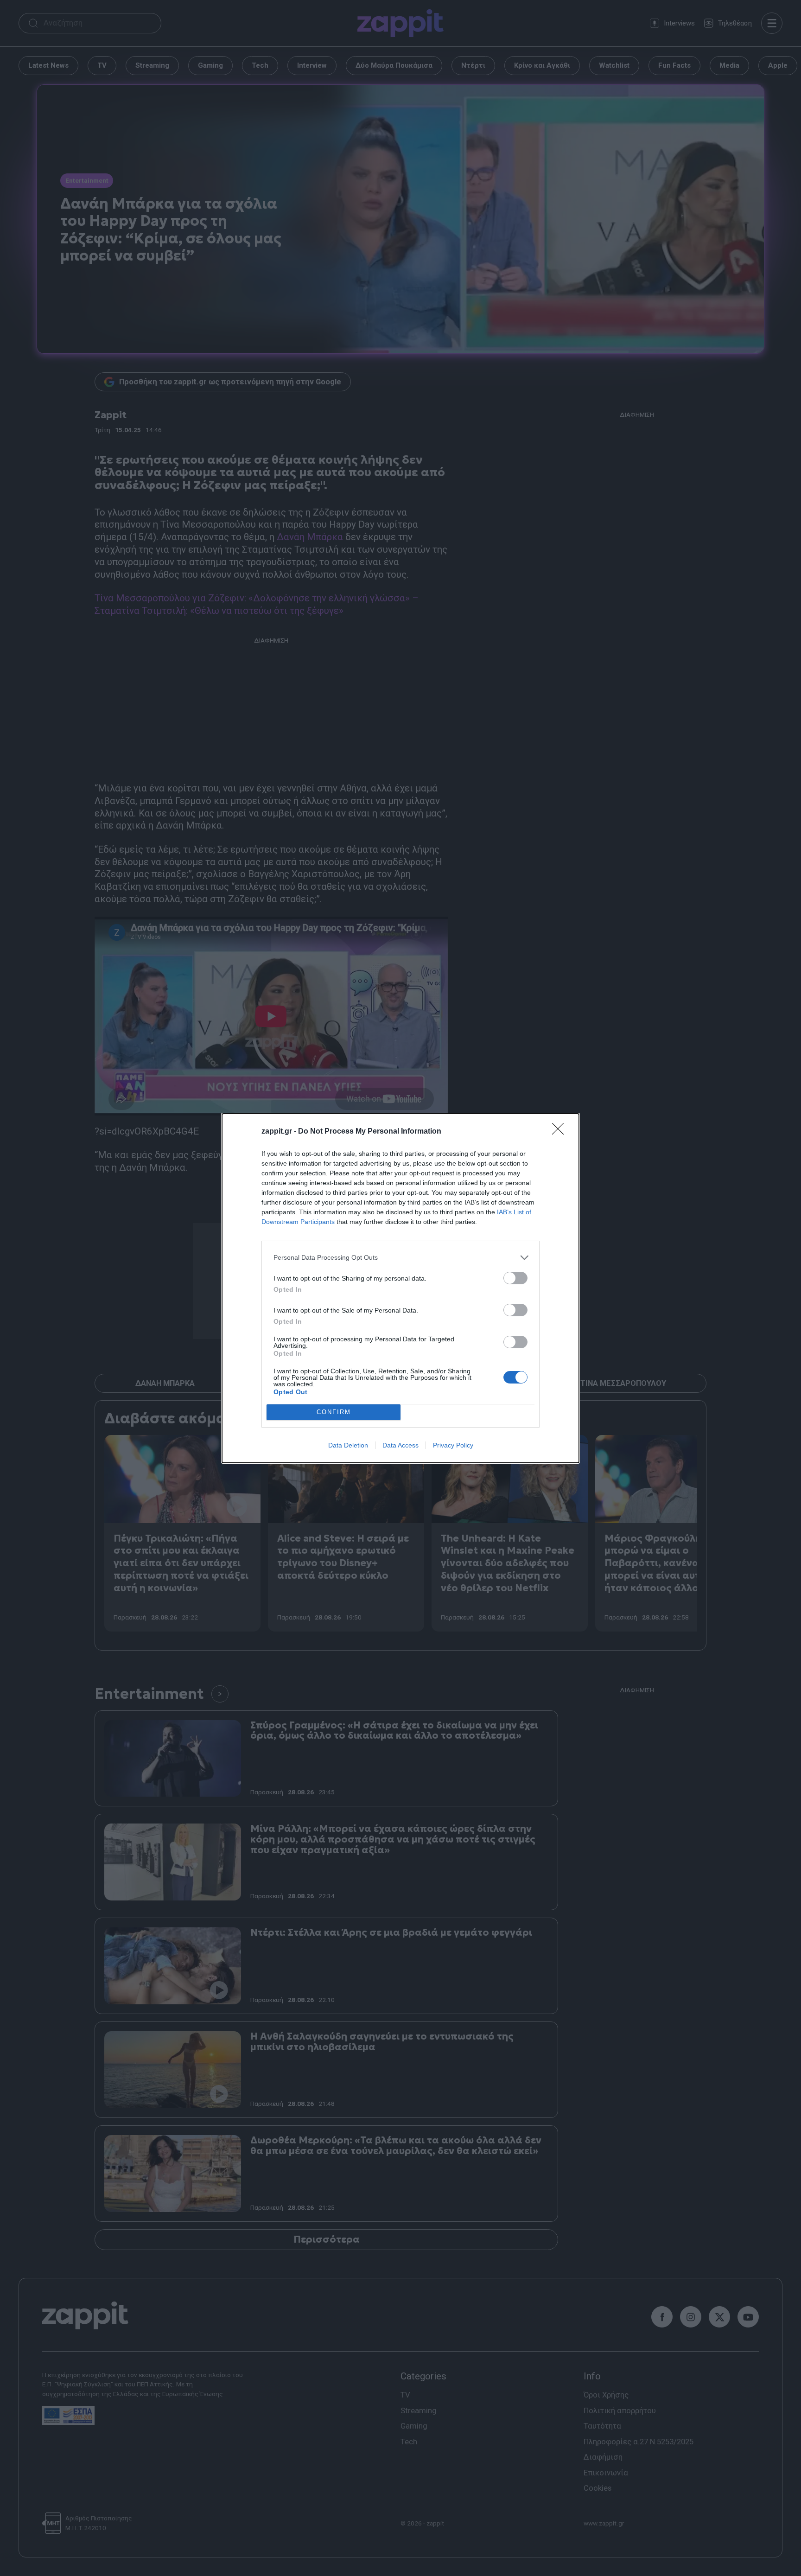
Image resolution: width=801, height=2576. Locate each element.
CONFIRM (334, 1412)
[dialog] (400, 1288)
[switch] (515, 1278)
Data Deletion (348, 1445)
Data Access (400, 1445)
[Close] (561, 1132)
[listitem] (400, 1258)
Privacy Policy (453, 1445)
